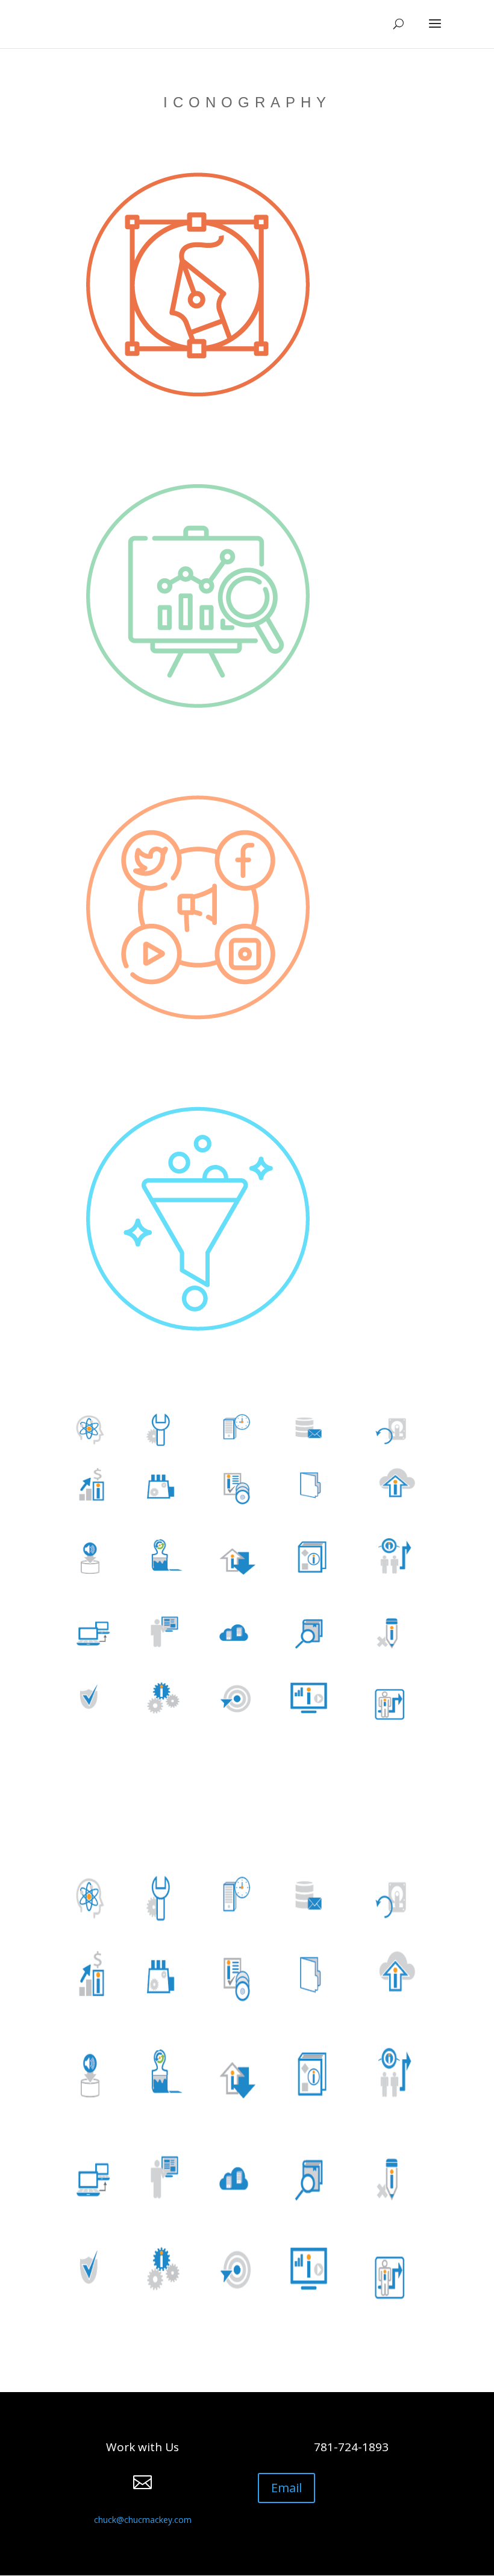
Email (286, 2488)
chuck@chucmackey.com (143, 2520)
